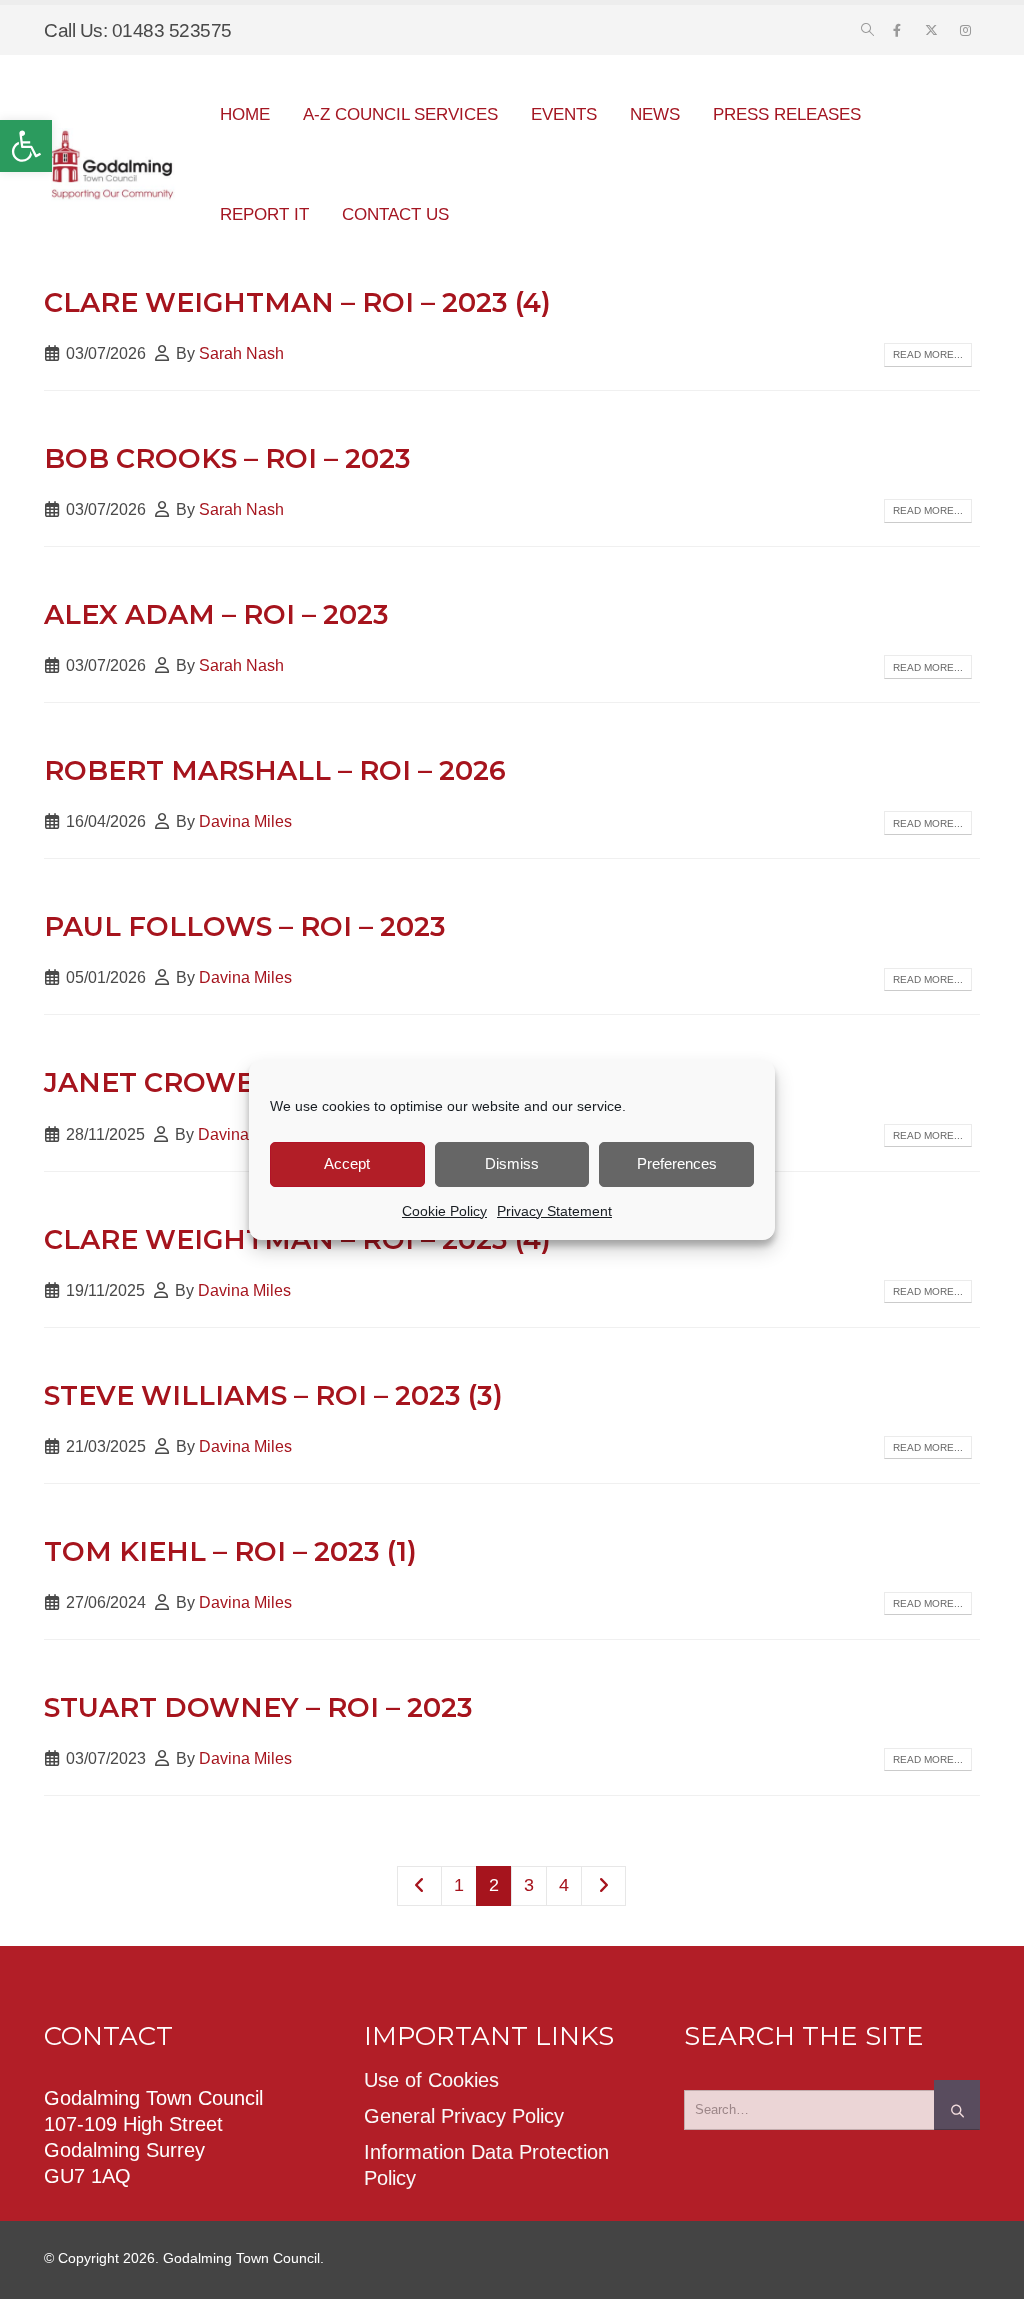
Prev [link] (419, 1886)
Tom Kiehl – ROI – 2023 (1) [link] (230, 1551)
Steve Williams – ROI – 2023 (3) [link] (273, 1395)
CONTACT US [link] (395, 214)
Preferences (677, 1163)
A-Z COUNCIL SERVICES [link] (400, 114)
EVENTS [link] (564, 114)
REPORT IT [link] (264, 214)
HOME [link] (245, 114)
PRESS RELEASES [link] (787, 114)
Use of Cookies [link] (431, 2080)
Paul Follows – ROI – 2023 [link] (245, 926)
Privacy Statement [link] (554, 1211)
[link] (26, 146)
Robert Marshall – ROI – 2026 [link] (275, 770)
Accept (347, 1163)
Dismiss (512, 1163)
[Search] (957, 2105)
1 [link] (459, 1885)
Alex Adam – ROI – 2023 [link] (216, 614)
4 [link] (564, 1885)
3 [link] (529, 1885)
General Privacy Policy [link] (464, 2116)
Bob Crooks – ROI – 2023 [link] (227, 458)
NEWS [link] (655, 114)
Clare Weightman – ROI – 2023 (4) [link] (297, 302)
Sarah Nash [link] (241, 353)
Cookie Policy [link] (444, 1211)
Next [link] (603, 1886)
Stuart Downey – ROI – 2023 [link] (258, 1707)
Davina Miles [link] (245, 821)
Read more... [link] (928, 354)
